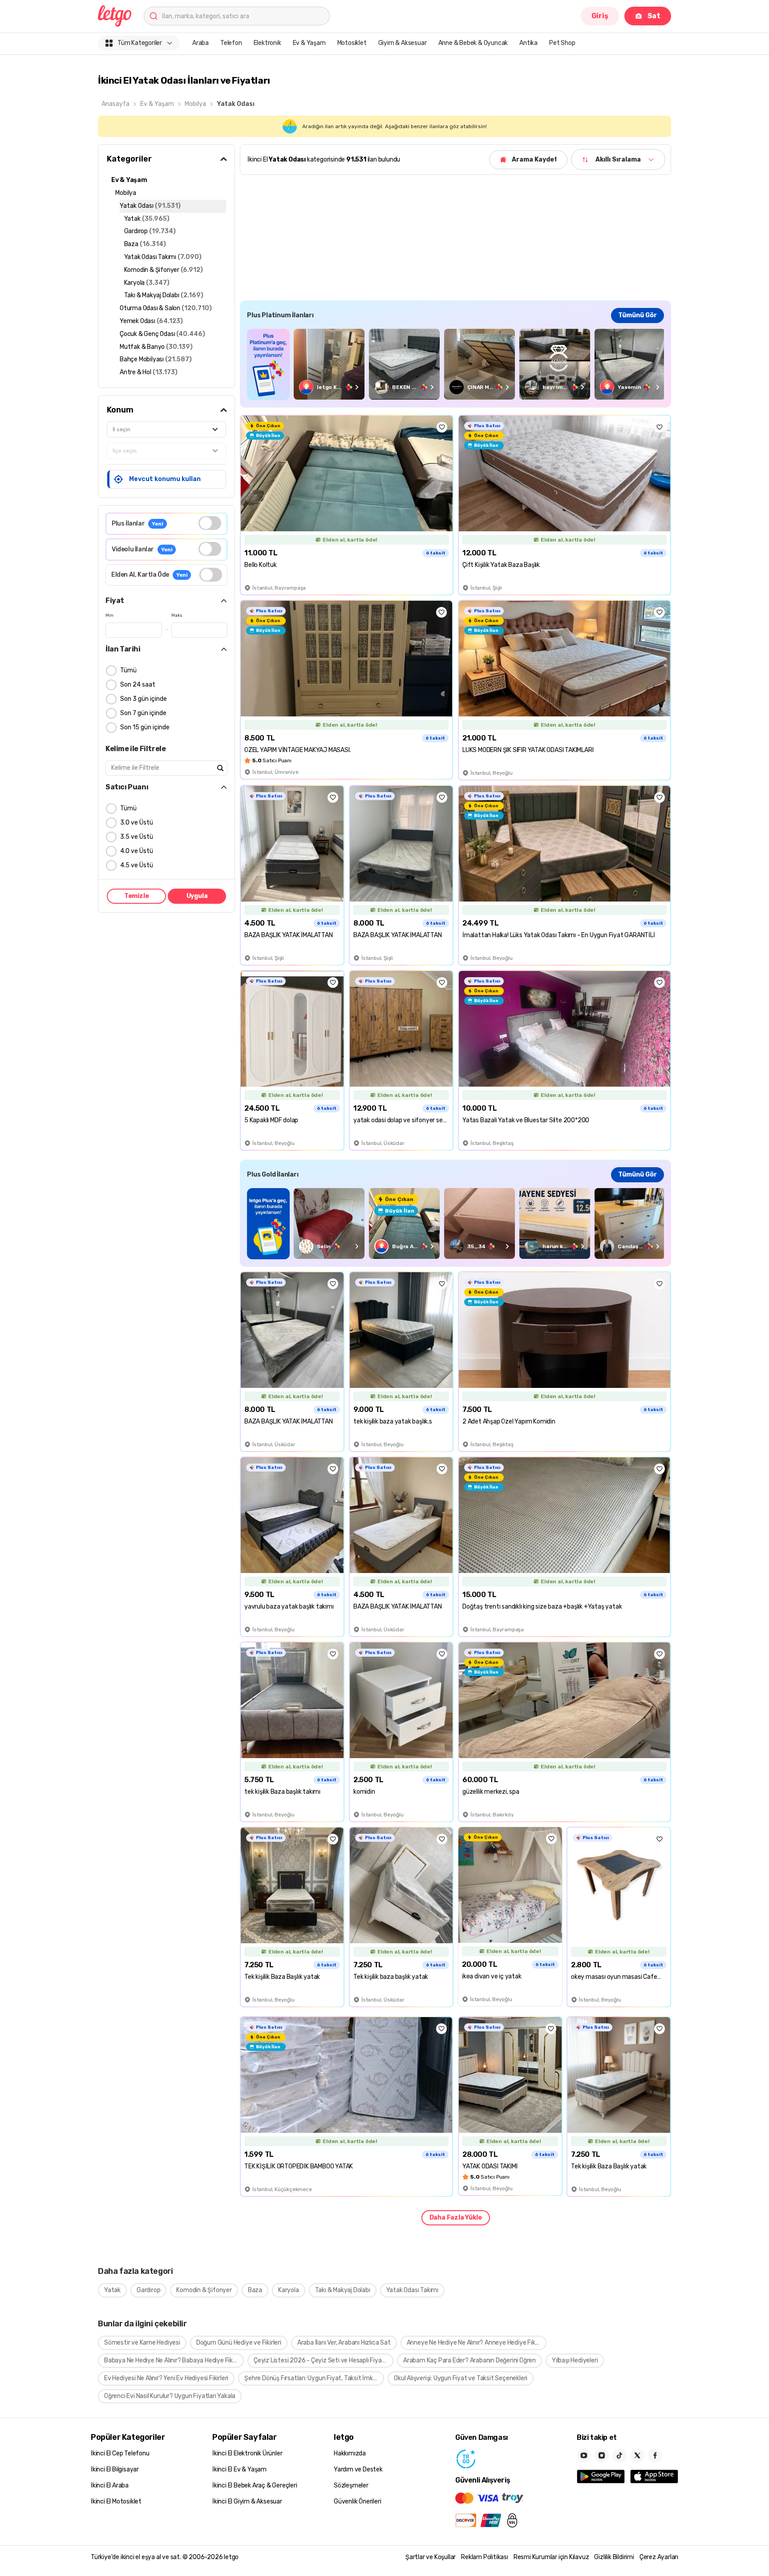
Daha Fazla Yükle (456, 2218)
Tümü (128, 670)
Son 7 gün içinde (143, 713)
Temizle (137, 896)
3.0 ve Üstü (137, 823)
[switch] (210, 523)
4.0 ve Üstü (137, 851)
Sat (654, 16)
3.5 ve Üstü (137, 837)
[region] (455, 364)
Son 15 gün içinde (145, 727)
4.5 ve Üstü (137, 865)
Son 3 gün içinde (144, 699)
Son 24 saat (138, 685)
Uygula (197, 896)
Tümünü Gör (637, 315)
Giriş (600, 16)
